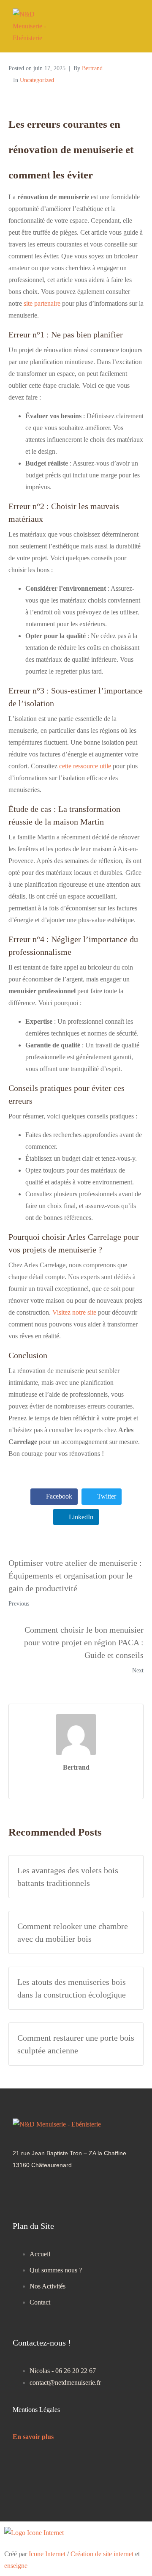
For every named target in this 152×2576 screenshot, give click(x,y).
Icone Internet (47, 2554)
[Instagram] (23, 2192)
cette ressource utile (85, 766)
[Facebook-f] (54, 2192)
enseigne (16, 2566)
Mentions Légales (36, 2410)
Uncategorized (37, 80)
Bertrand (92, 68)
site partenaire (42, 303)
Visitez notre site (74, 1312)
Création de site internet (102, 2554)
